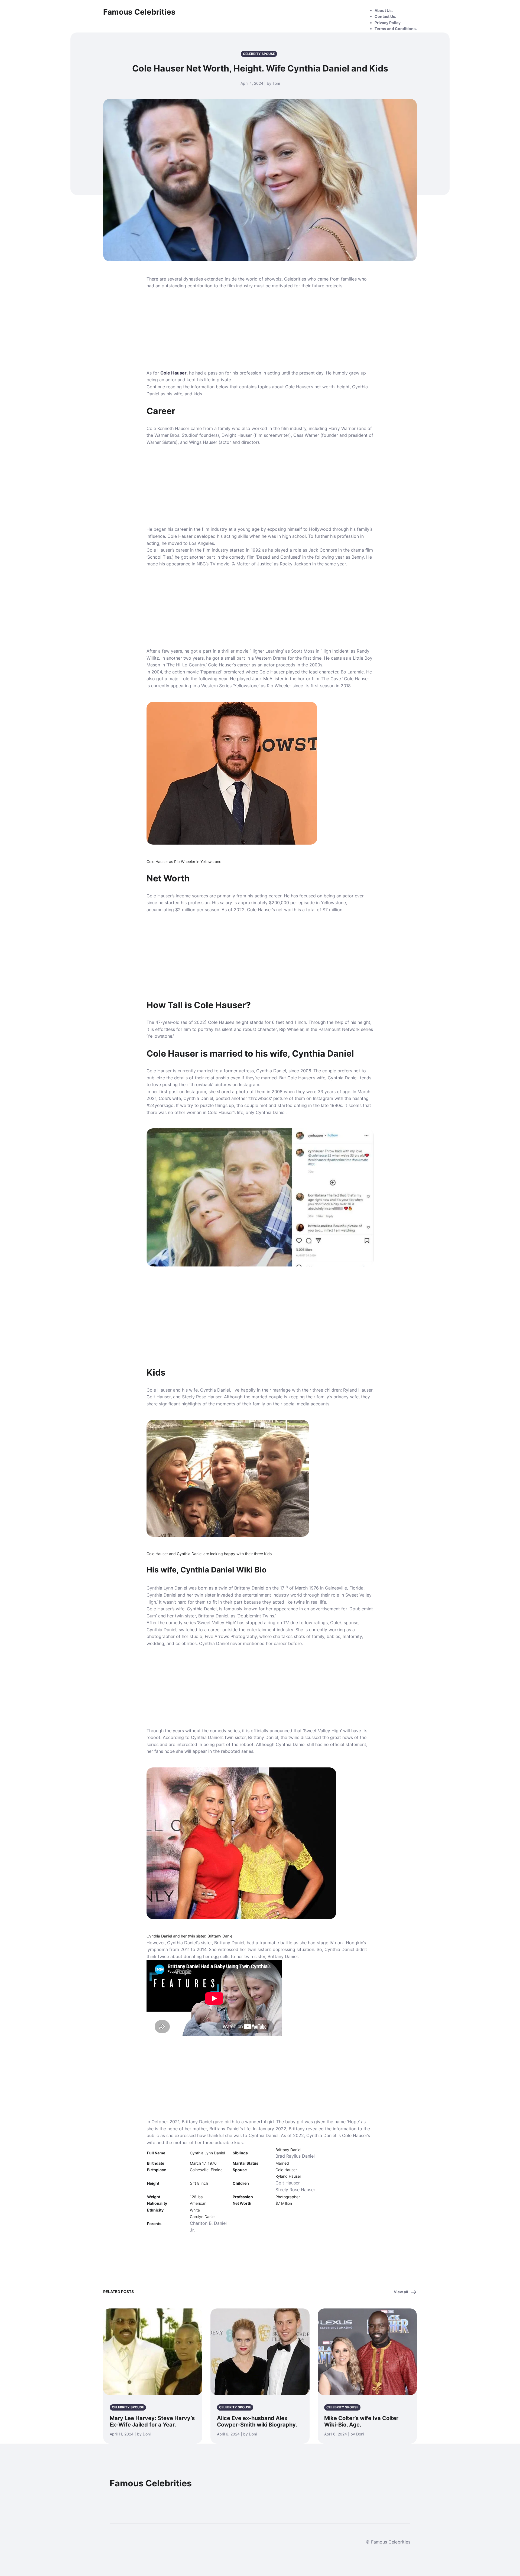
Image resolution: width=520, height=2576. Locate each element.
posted (223, 1098)
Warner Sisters (161, 442)
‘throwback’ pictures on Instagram (224, 1085)
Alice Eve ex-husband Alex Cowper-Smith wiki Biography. (257, 2421)
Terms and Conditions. (396, 29)
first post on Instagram (183, 1092)
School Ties (159, 557)
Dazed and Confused (278, 557)
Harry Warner (342, 428)
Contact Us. (385, 16)
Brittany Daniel (213, 1616)
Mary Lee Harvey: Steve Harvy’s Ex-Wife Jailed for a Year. (152, 2421)
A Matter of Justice (252, 564)
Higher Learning (267, 651)
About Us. (384, 10)
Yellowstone (246, 686)
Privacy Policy (388, 23)
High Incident (335, 651)
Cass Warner (306, 435)
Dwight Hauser (237, 435)
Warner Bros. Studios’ (176, 435)
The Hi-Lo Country (186, 665)
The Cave (331, 679)
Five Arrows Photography (231, 1636)
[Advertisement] (260, 330)
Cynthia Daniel (271, 1071)
